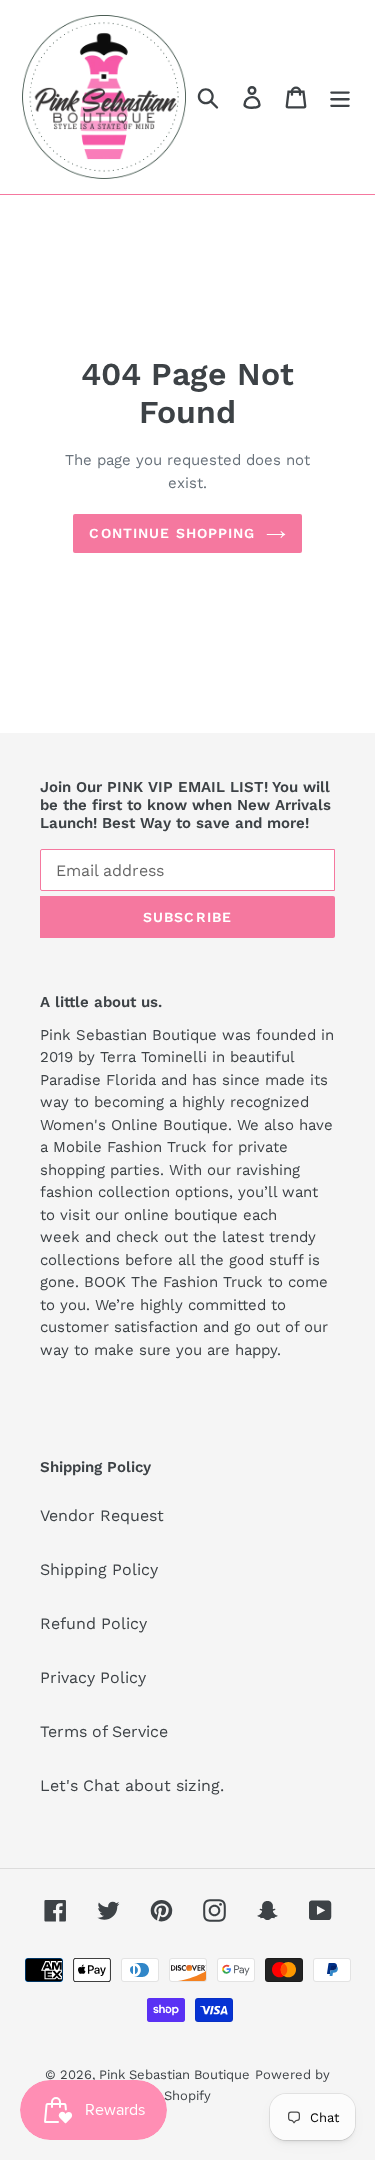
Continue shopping (172, 533)
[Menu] (340, 97)
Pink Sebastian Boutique (174, 2074)
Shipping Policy (99, 1569)
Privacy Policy (93, 1677)
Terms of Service (104, 1731)
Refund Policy (93, 1623)
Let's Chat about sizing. (132, 1785)
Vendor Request (102, 1515)
